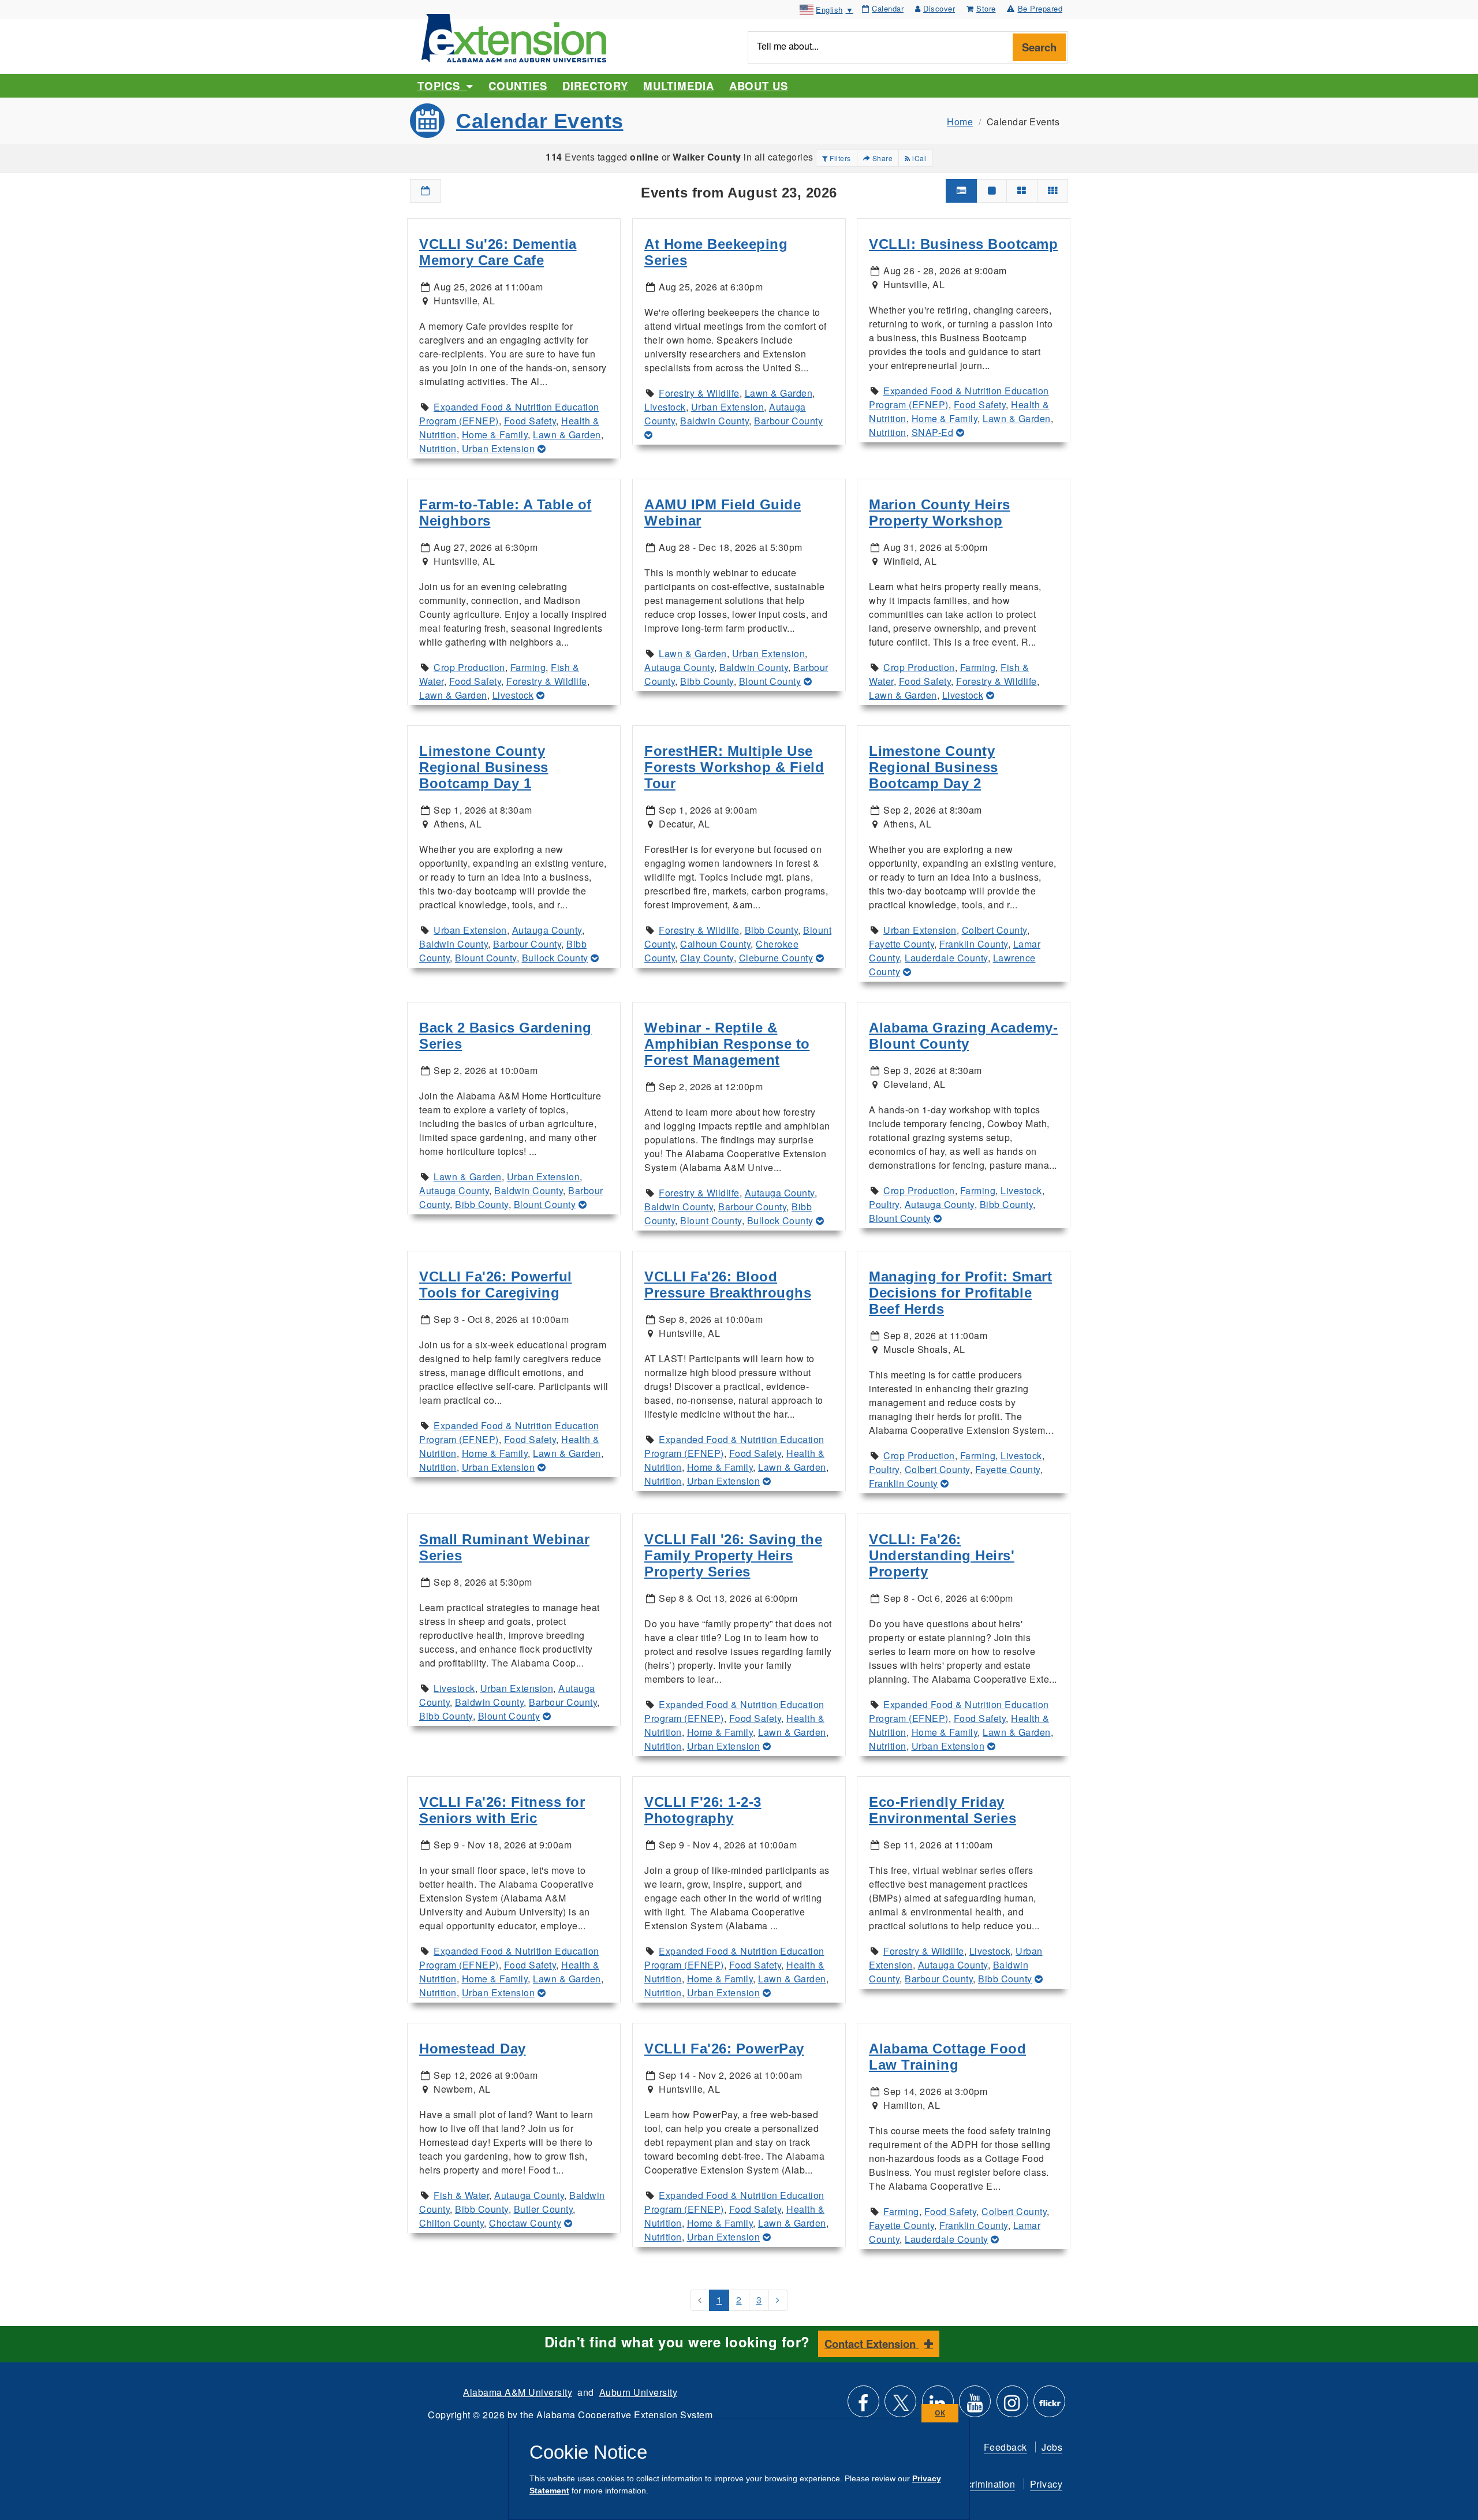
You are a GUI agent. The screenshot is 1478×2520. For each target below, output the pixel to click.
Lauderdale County (946, 958)
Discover (939, 8)
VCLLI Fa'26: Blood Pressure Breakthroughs (728, 1285)
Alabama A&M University (518, 2392)
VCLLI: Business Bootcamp (963, 244)
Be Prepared (1040, 8)
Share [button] (881, 158)
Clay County (707, 958)
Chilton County (451, 2223)
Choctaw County (525, 2223)
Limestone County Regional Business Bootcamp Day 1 (484, 767)
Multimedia (678, 86)
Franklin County (974, 944)
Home (960, 122)
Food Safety (530, 421)
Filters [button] (839, 158)
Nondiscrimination (976, 2484)
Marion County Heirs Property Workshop (940, 512)
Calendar (888, 8)
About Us (759, 86)
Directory (595, 86)
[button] (426, 191)
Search (1039, 47)
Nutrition (438, 448)
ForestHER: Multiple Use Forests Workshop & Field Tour (734, 767)
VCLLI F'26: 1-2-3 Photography (703, 1810)
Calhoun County (715, 944)
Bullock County (555, 958)
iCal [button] (919, 158)
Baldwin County (714, 421)
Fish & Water (461, 2195)
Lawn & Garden (567, 435)
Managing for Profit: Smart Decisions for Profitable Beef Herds (960, 1293)
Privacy (1046, 2484)
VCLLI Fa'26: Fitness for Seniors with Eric (502, 1810)
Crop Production (469, 667)
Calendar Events (540, 121)
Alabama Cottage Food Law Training (947, 2057)
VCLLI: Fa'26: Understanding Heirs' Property (942, 1555)
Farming (528, 667)
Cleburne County (776, 958)
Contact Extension (872, 2344)
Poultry (884, 1204)
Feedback (1005, 2447)
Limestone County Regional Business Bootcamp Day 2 (934, 767)
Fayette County (902, 944)
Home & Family (495, 435)
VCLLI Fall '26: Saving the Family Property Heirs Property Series (733, 1555)
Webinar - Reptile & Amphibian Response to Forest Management (727, 1044)
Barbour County (788, 421)
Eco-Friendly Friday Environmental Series (943, 1810)
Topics (442, 86)
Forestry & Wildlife (699, 393)
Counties (518, 86)
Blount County (770, 681)
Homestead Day (473, 2049)
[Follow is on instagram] (1012, 2406)
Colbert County (994, 930)
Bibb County (707, 681)
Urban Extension (499, 448)
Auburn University (639, 2392)
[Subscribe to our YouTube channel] (975, 2406)
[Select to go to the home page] (514, 37)
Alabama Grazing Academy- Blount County (963, 1036)
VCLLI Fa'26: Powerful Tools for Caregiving (496, 1285)
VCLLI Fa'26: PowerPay (724, 2049)
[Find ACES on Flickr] (1049, 2406)
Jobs (1052, 2447)
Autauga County (679, 667)
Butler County (544, 2209)
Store (986, 8)
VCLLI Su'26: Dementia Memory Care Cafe (498, 252)
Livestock (665, 407)
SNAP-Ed (933, 432)
